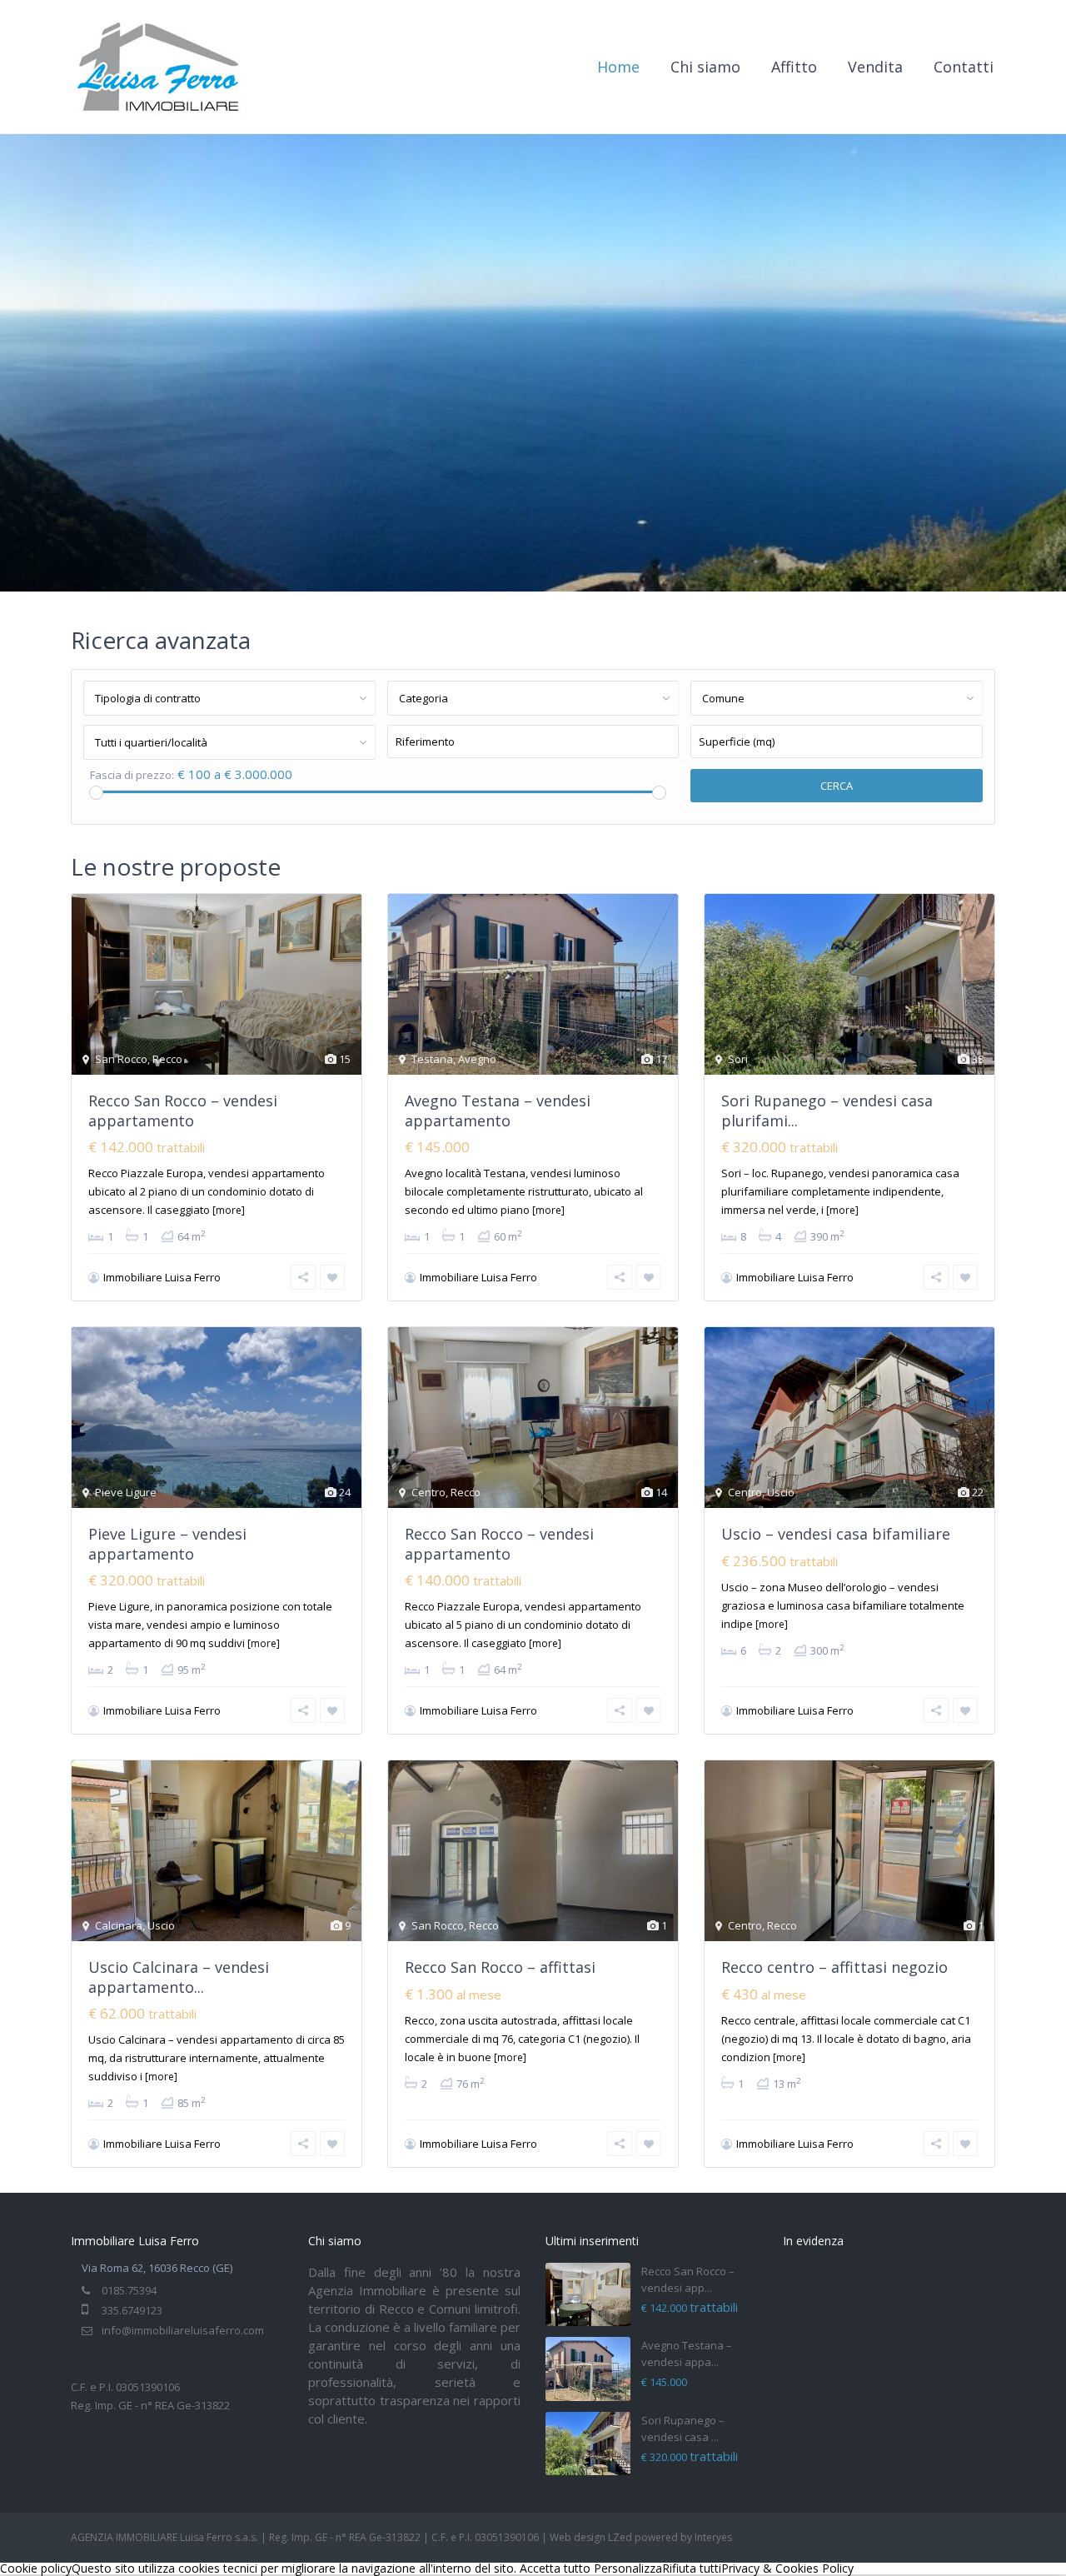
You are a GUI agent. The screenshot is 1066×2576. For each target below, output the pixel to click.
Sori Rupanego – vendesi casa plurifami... (827, 1110)
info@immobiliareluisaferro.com (183, 2330)
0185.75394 (129, 2290)
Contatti (964, 67)
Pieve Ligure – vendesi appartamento (167, 1543)
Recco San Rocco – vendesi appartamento (183, 1110)
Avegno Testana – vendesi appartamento (498, 1110)
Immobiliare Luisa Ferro (162, 1277)
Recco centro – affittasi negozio (834, 1967)
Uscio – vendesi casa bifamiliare (836, 1534)
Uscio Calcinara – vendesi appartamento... (179, 1977)
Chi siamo (705, 67)
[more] (229, 1210)
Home (618, 67)
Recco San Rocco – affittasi (500, 1967)
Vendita (875, 67)
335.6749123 (132, 2310)
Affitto (794, 67)
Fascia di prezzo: (132, 775)
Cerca (837, 786)
